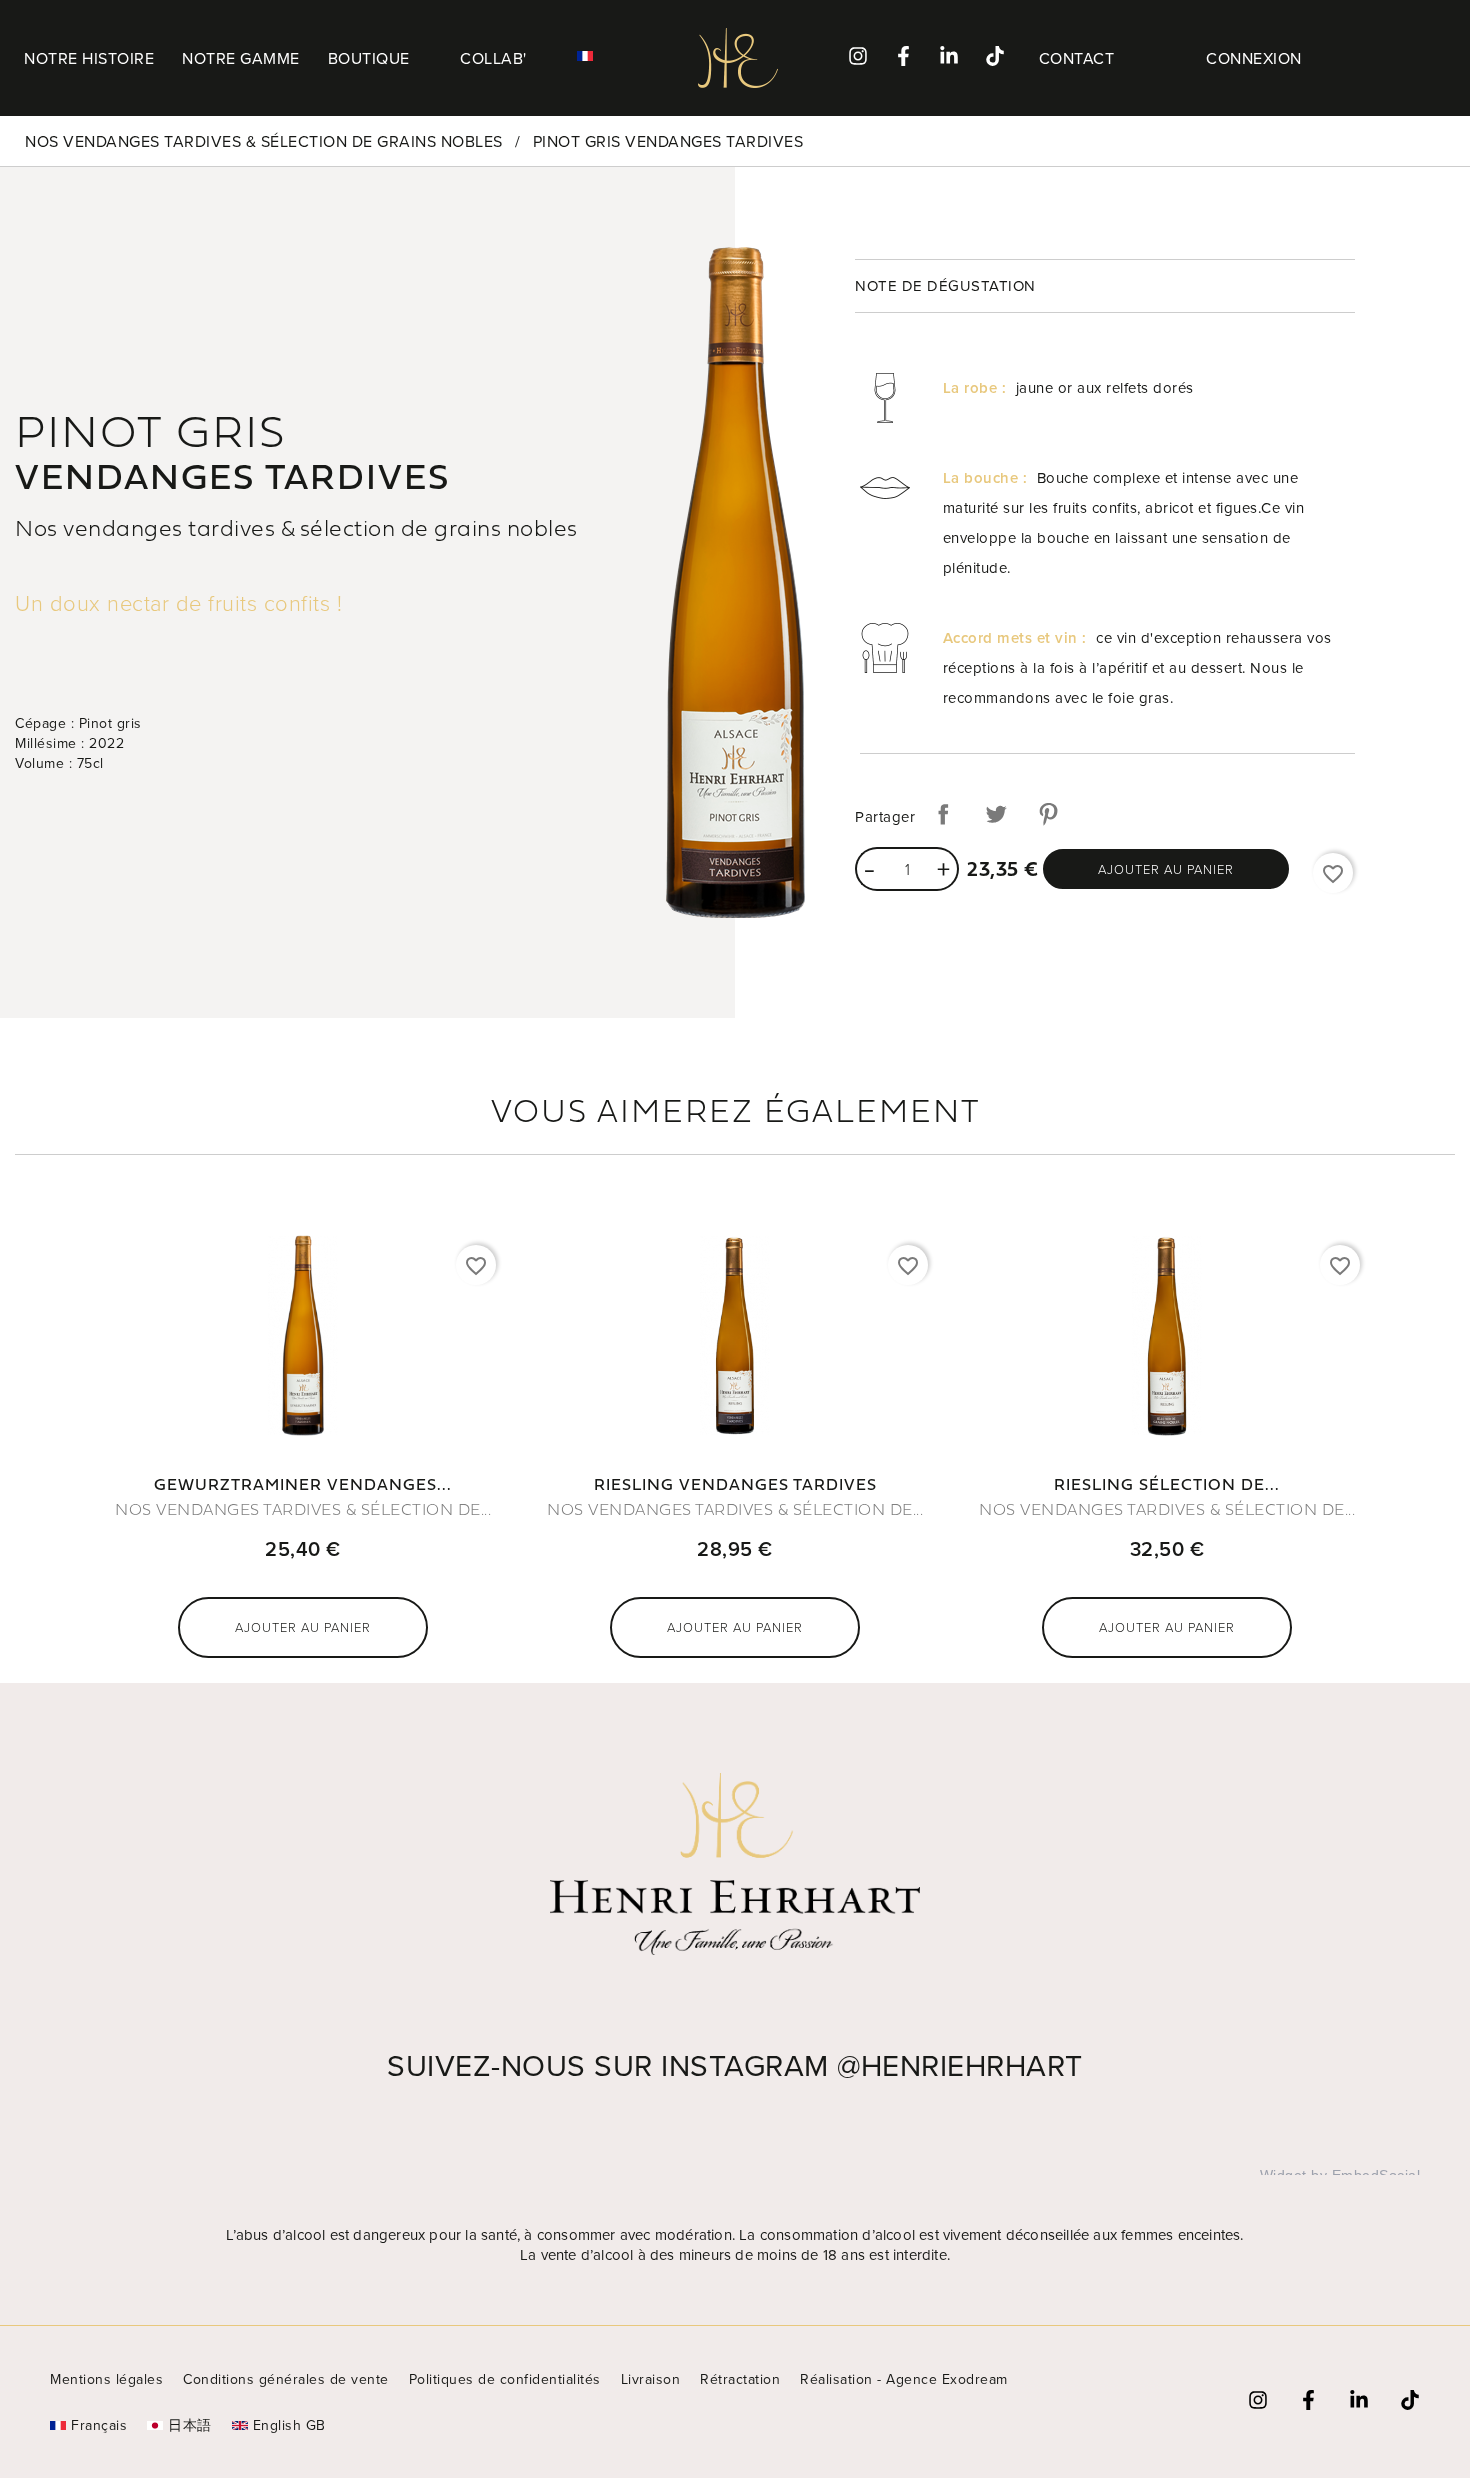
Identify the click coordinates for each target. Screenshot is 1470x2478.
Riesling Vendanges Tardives (735, 1486)
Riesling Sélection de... (1167, 1486)
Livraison (651, 2379)
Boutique (369, 58)
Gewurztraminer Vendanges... (303, 1486)
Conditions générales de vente (286, 2379)
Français (99, 2425)
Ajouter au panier (1166, 869)
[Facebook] (904, 56)
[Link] (995, 56)
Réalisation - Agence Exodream (904, 2379)
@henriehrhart (960, 2065)
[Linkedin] (949, 56)
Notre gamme (241, 58)
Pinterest (1048, 814)
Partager (943, 814)
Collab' (493, 58)
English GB (289, 2425)
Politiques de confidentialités (505, 2379)
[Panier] (1415, 58)
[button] (1077, 58)
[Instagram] (858, 56)
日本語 (190, 2425)
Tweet (996, 814)
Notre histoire (89, 58)
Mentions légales (106, 2379)
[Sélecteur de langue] (596, 56)
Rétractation (740, 2379)
